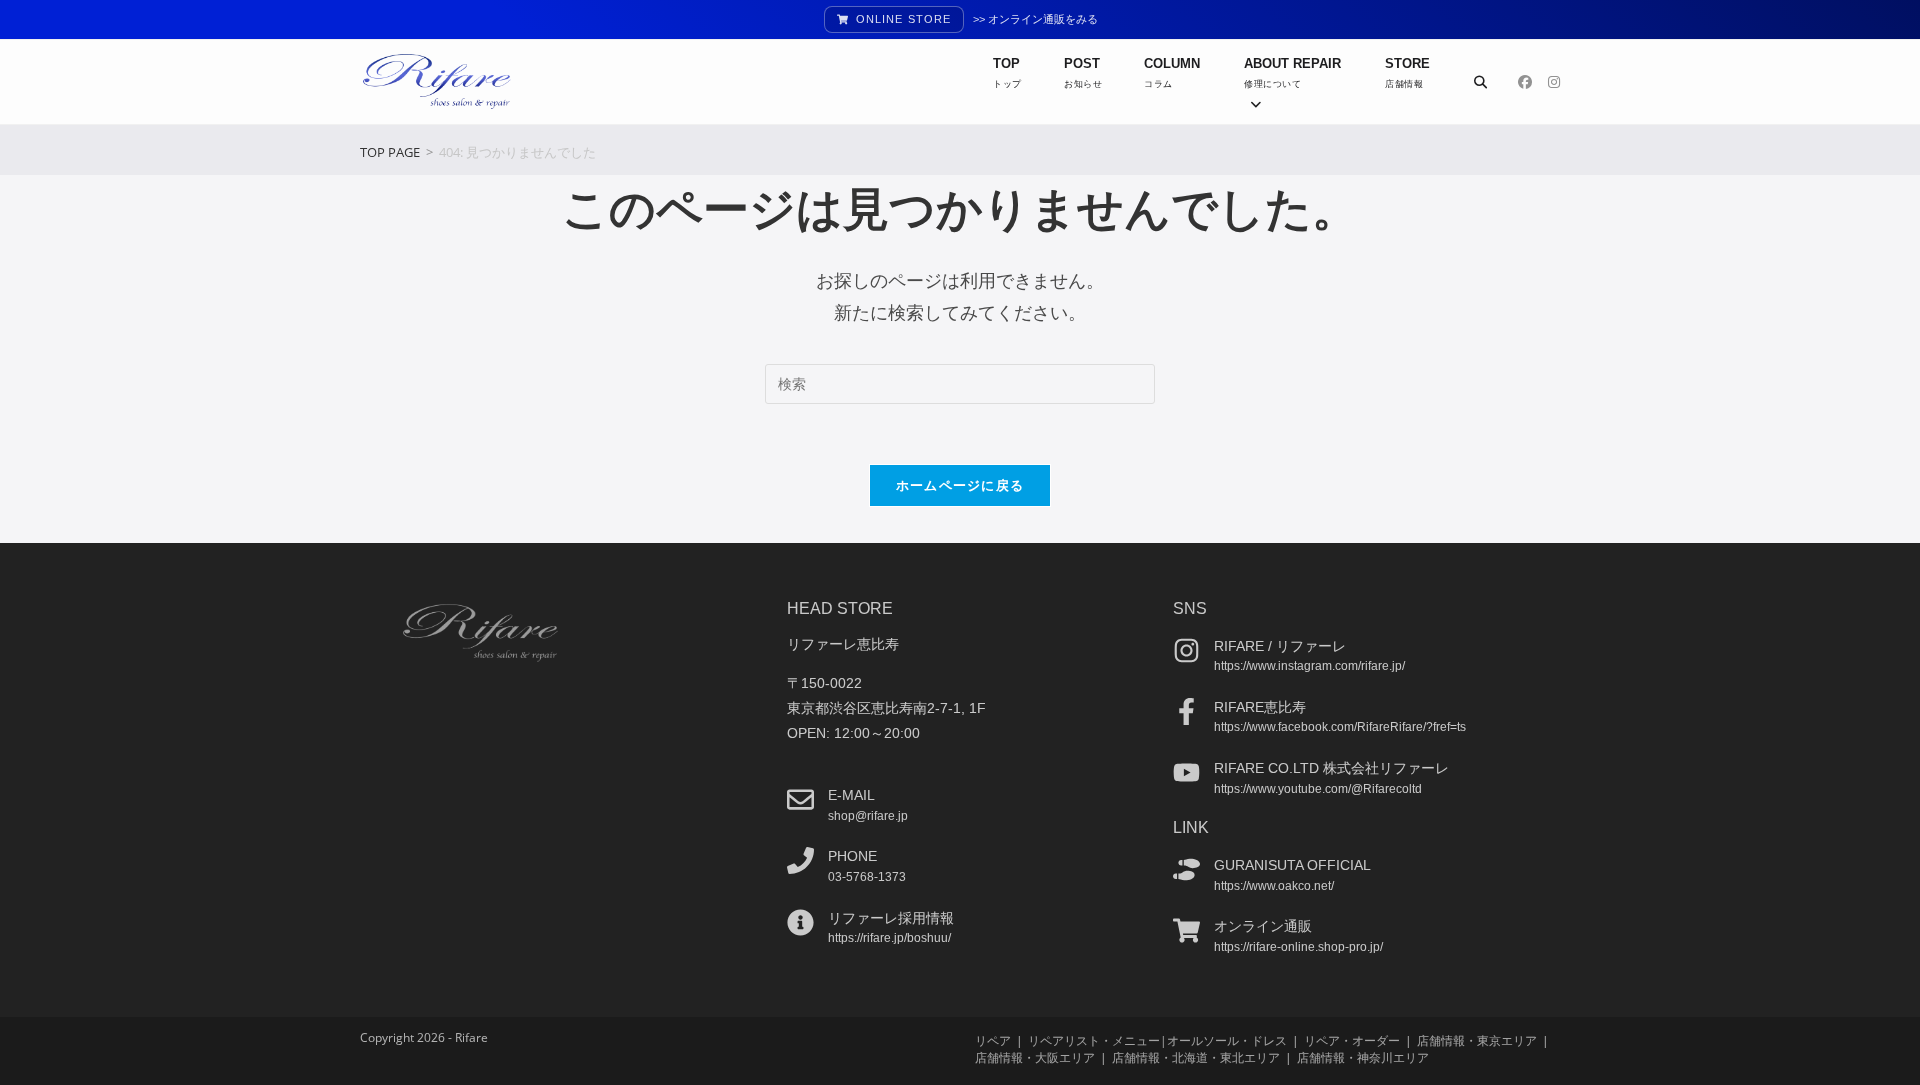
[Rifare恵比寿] (1186, 711)
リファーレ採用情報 (891, 918)
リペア (993, 1040)
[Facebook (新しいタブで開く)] (1525, 82)
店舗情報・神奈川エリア (1363, 1057)
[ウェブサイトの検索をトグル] (1480, 82)
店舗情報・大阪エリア (1035, 1057)
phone (852, 856)
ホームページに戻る (960, 485)
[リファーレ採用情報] (800, 922)
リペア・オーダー (1352, 1040)
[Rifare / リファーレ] (1186, 650)
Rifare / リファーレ (1280, 646)
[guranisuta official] (1186, 869)
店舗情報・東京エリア (1477, 1040)
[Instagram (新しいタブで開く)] (1554, 82)
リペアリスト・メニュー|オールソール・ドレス (1157, 1040)
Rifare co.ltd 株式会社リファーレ (1331, 768)
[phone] (800, 860)
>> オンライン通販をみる (1035, 19)
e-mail (851, 795)
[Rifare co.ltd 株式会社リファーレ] (1186, 772)
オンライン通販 (1263, 926)
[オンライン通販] (1186, 930)
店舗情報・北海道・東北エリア (1196, 1057)
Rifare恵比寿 (1260, 707)
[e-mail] (800, 799)
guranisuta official (1292, 865)
